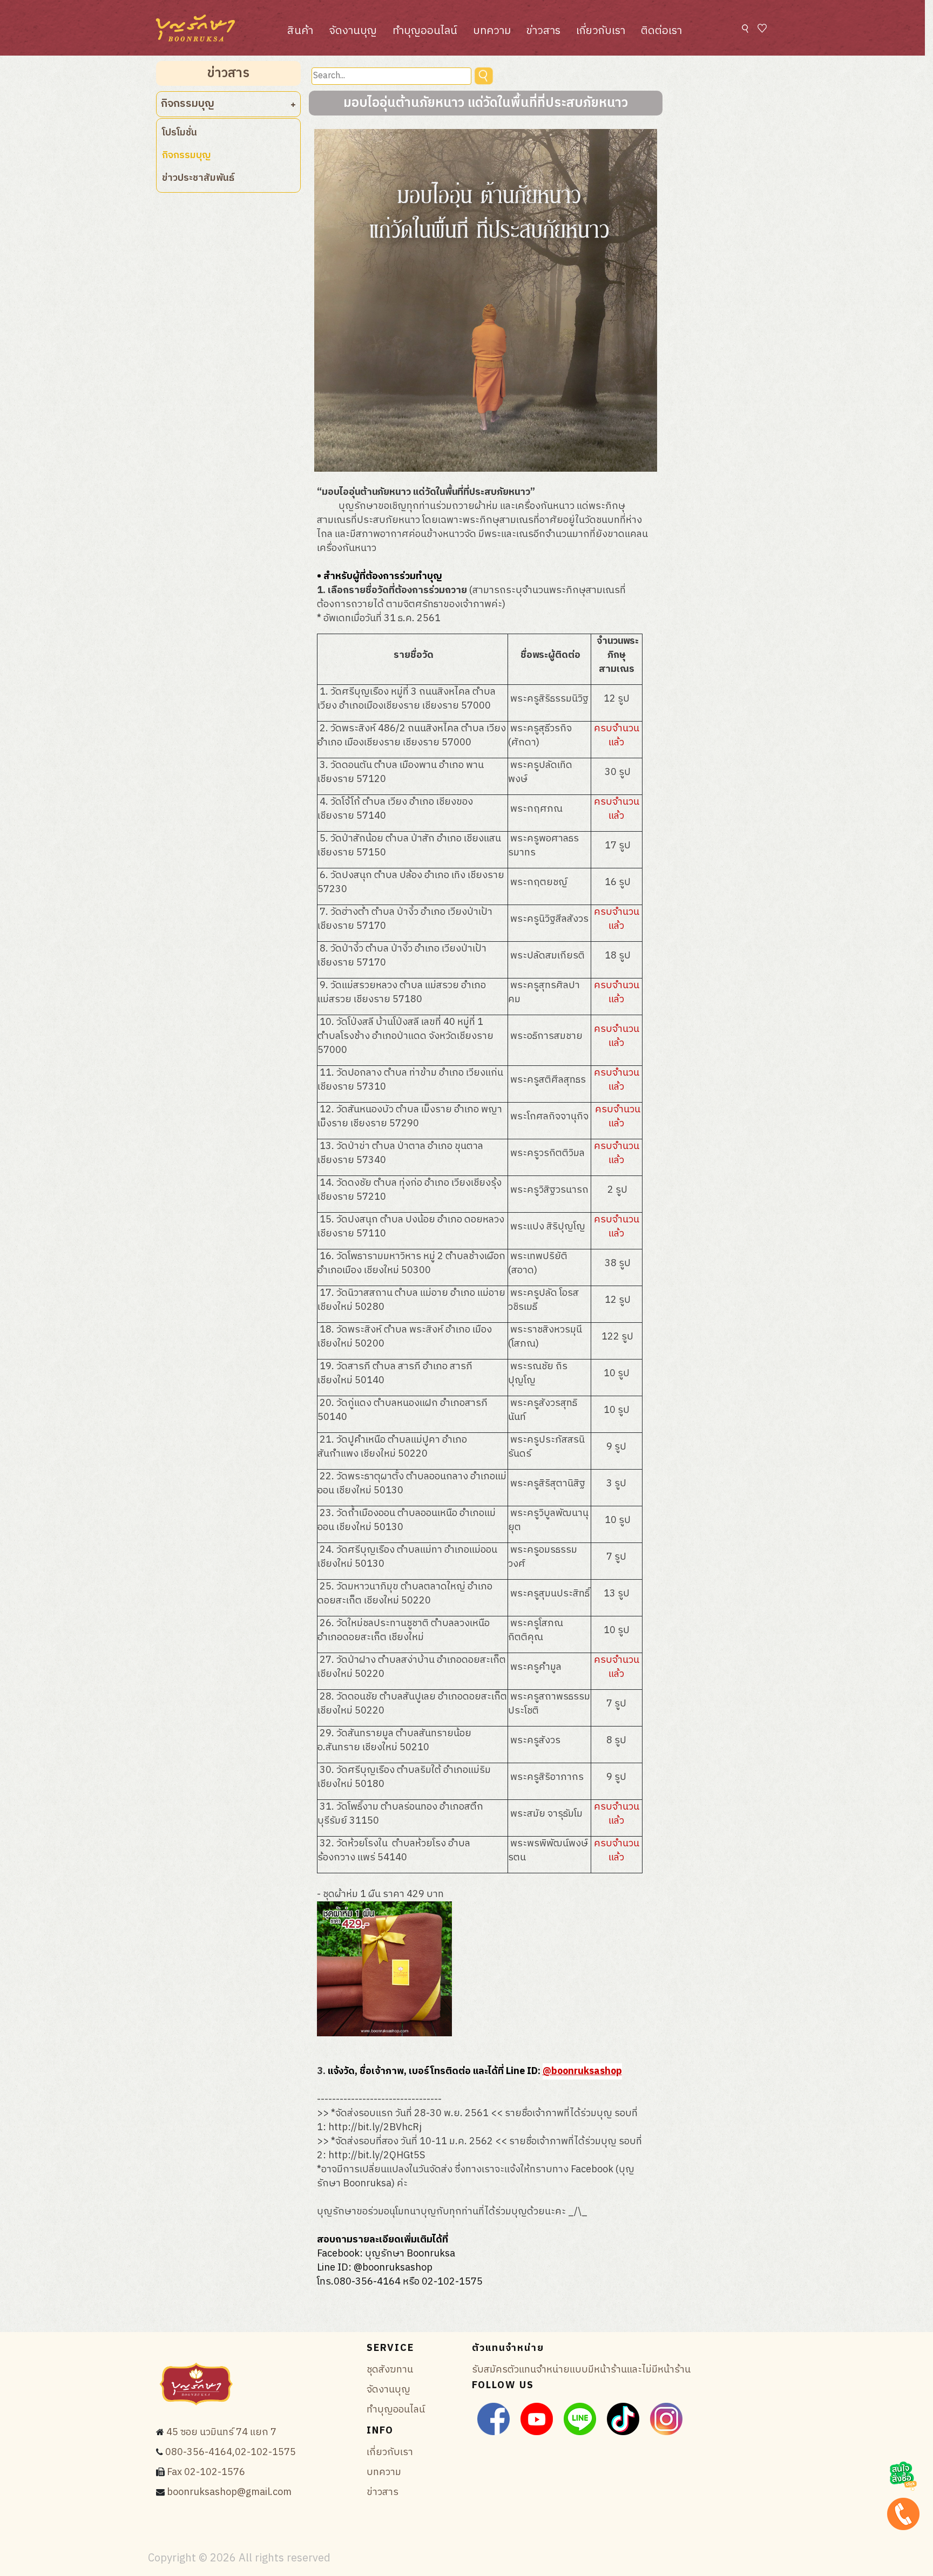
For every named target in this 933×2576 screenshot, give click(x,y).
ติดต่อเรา (661, 31)
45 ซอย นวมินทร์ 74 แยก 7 (221, 2432)
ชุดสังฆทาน (390, 2370)
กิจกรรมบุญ (187, 155)
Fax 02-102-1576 (206, 2472)
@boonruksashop (582, 2071)
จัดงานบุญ (353, 31)
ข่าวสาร (543, 31)
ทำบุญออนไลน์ (425, 31)
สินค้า (300, 31)
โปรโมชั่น (180, 133)
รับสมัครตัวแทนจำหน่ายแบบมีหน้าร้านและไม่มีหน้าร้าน (581, 2370)
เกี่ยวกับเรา (601, 31)
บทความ (492, 31)
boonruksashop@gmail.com (229, 2492)
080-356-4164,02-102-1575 (231, 2452)
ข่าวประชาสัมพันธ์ (198, 178)
